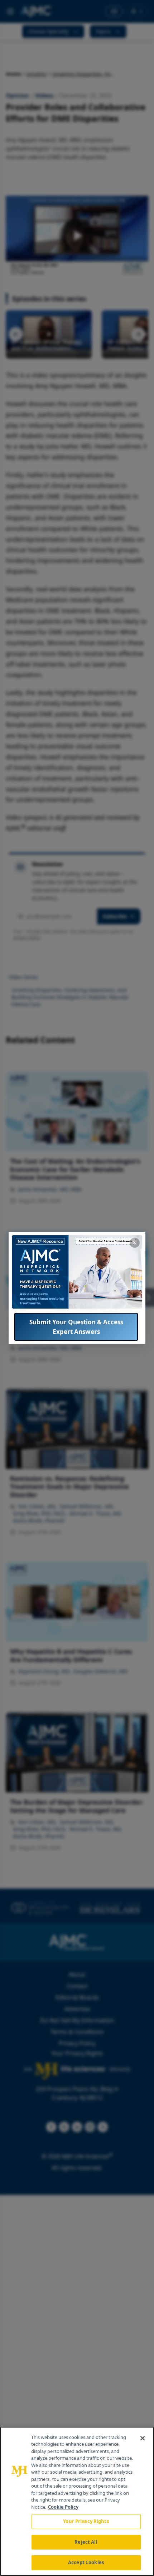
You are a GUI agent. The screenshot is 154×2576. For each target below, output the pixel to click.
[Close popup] (135, 1243)
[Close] (143, 2438)
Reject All (86, 2542)
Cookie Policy (63, 2507)
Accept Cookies (86, 2562)
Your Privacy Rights (86, 2521)
